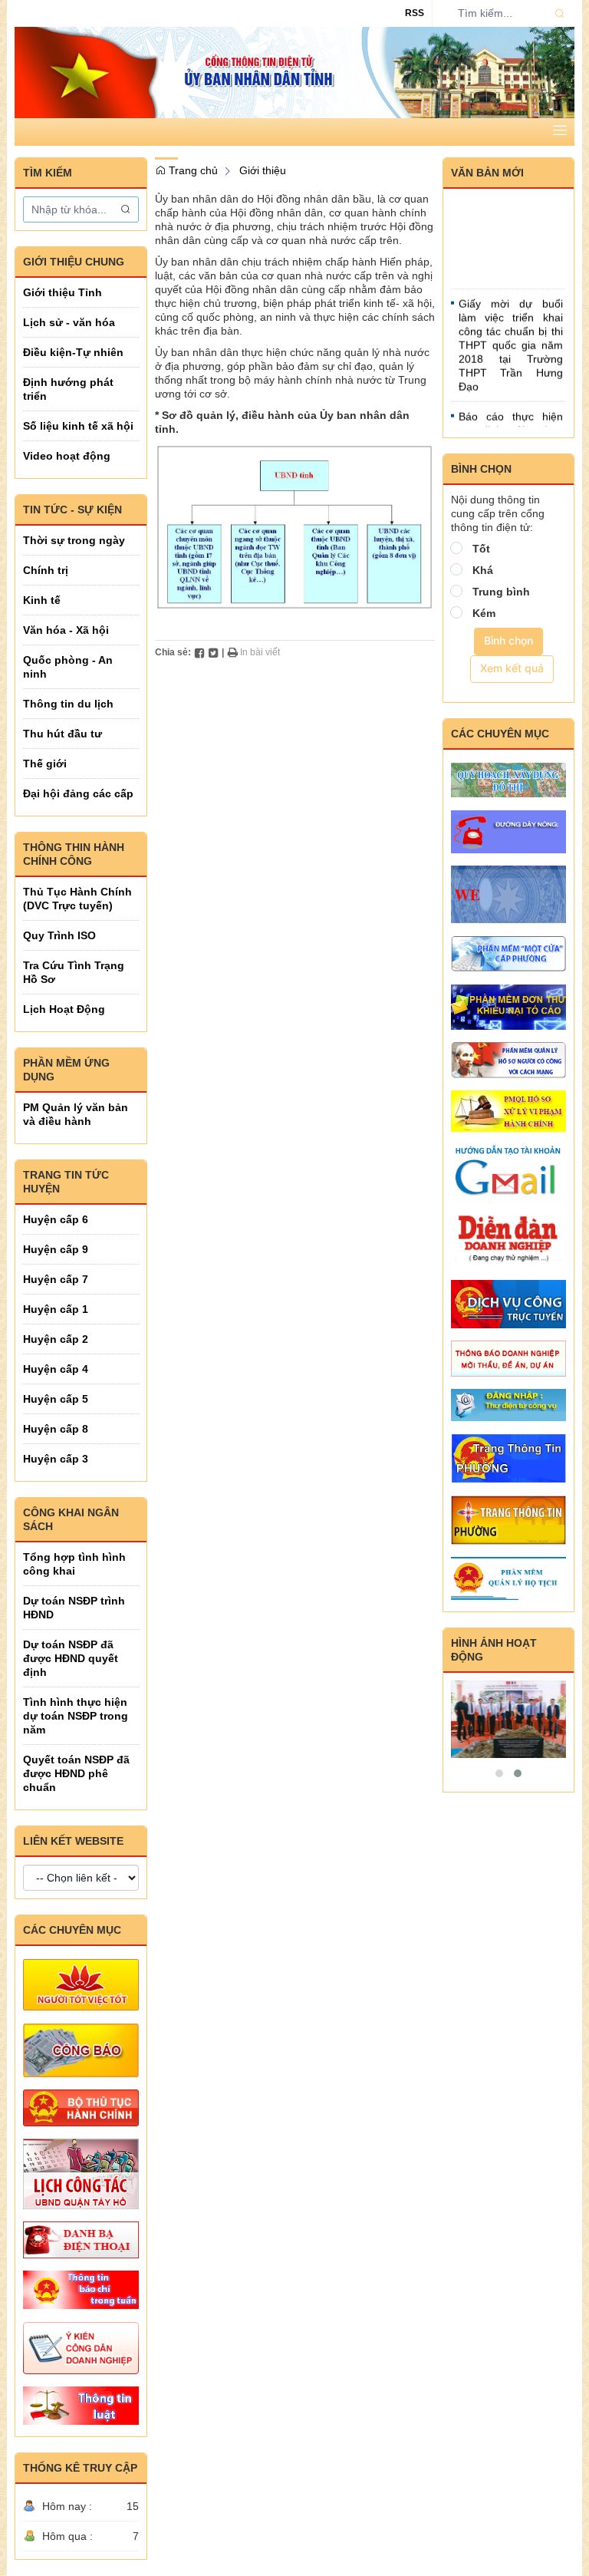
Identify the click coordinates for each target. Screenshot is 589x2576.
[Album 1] (509, 1719)
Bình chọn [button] (508, 640)
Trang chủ (192, 170)
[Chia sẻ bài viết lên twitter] (213, 652)
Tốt (481, 549)
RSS (415, 13)
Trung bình (501, 592)
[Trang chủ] (294, 71)
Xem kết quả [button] (512, 668)
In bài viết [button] (259, 652)
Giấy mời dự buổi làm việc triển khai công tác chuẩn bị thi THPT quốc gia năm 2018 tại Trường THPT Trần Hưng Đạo (511, 335)
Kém (484, 613)
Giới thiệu (263, 170)
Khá (483, 570)
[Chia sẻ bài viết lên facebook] (199, 652)
